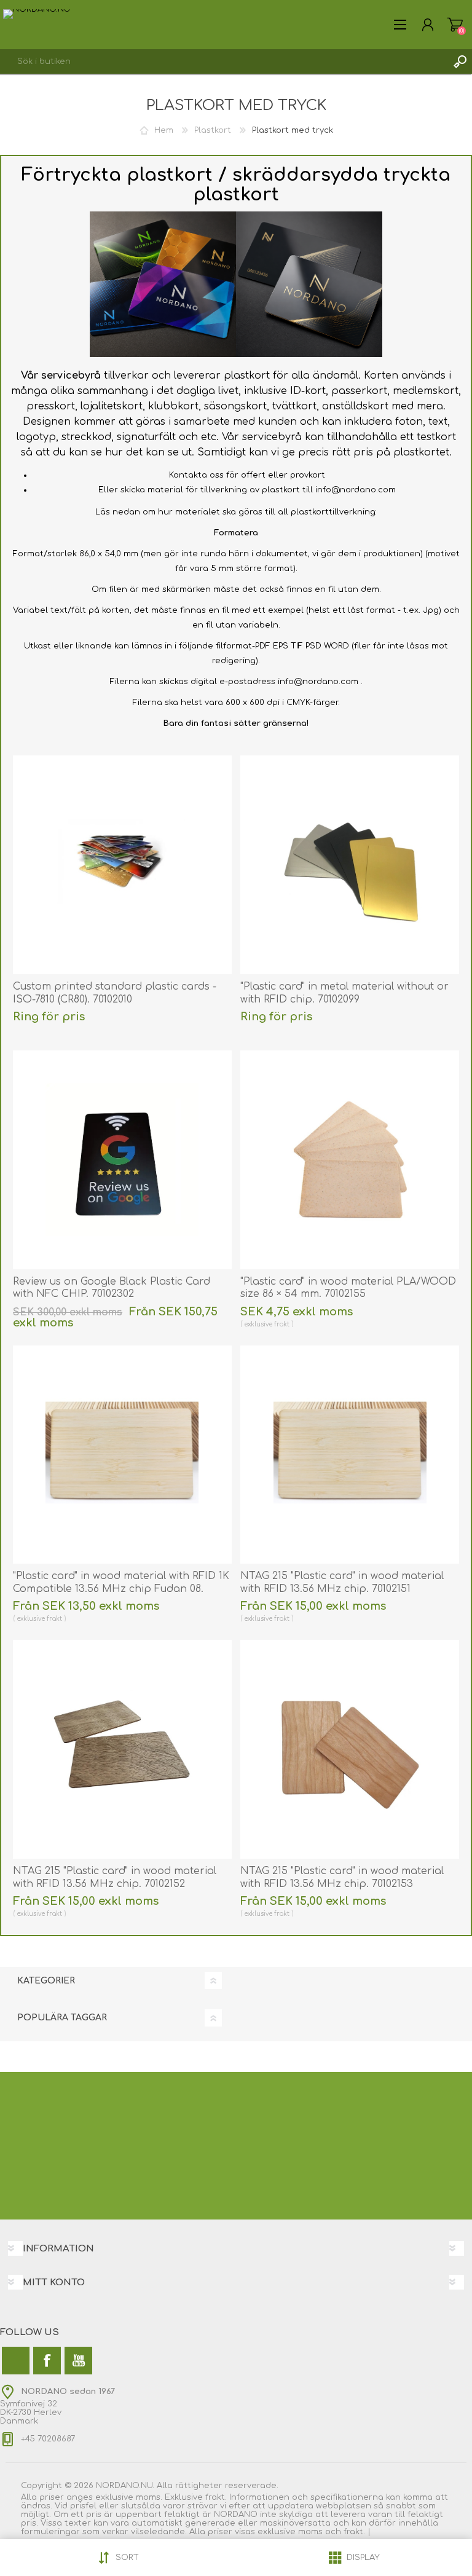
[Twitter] (16, 2361)
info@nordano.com (356, 490)
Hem (164, 130)
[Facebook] (47, 2361)
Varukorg (455, 25)
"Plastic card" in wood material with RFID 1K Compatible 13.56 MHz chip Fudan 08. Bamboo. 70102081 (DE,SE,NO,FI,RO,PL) (121, 1589)
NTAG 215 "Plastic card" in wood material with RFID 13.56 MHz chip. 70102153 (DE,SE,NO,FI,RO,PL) (342, 1884)
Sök (460, 61)
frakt (282, 1324)
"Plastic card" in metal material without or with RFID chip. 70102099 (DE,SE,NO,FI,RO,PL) (344, 999)
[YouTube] (78, 2361)
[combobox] (224, 61)
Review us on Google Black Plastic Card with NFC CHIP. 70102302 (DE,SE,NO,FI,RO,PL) (112, 1294)
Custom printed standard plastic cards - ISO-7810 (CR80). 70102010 (115, 993)
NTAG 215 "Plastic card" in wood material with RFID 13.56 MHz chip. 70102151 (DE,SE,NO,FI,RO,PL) (342, 1589)
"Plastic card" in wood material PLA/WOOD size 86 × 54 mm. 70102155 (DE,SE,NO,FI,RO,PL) (348, 1294)
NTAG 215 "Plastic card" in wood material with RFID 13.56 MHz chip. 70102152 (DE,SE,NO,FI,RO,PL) (115, 1884)
